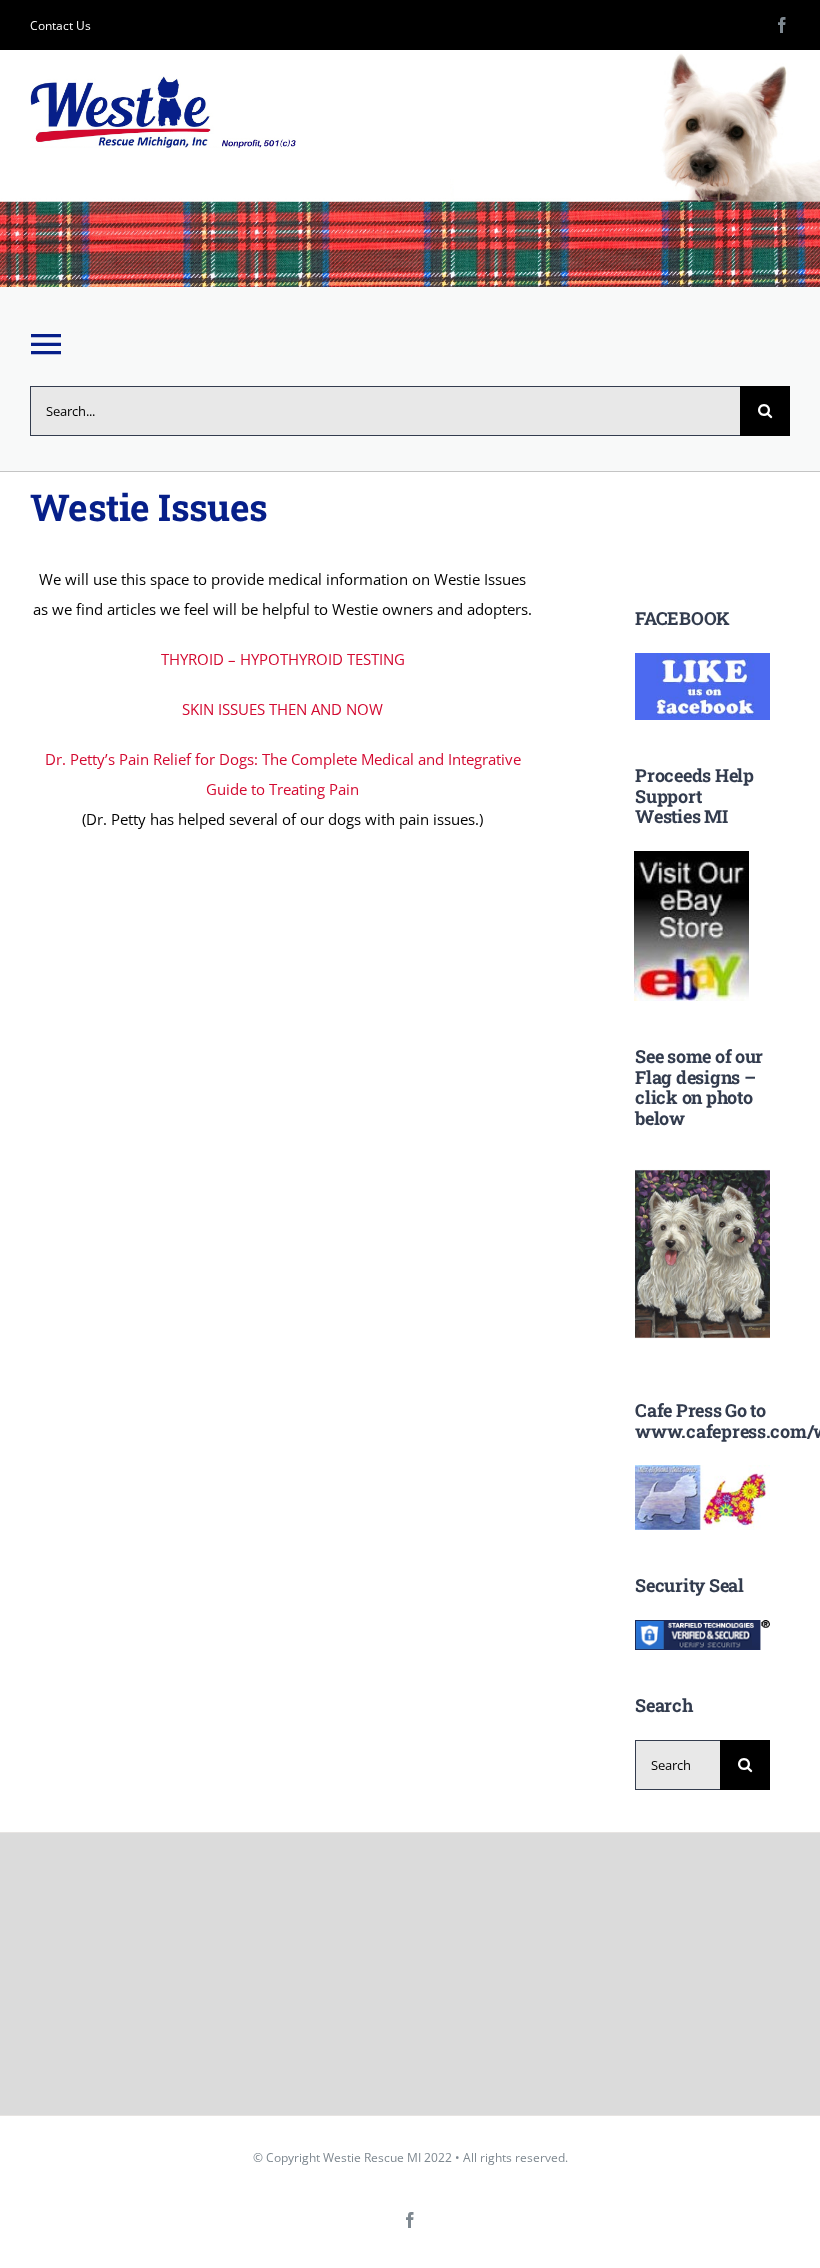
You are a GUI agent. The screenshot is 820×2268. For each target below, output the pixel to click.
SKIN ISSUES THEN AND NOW (282, 709)
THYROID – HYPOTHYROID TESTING (283, 659)
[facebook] (782, 25)
